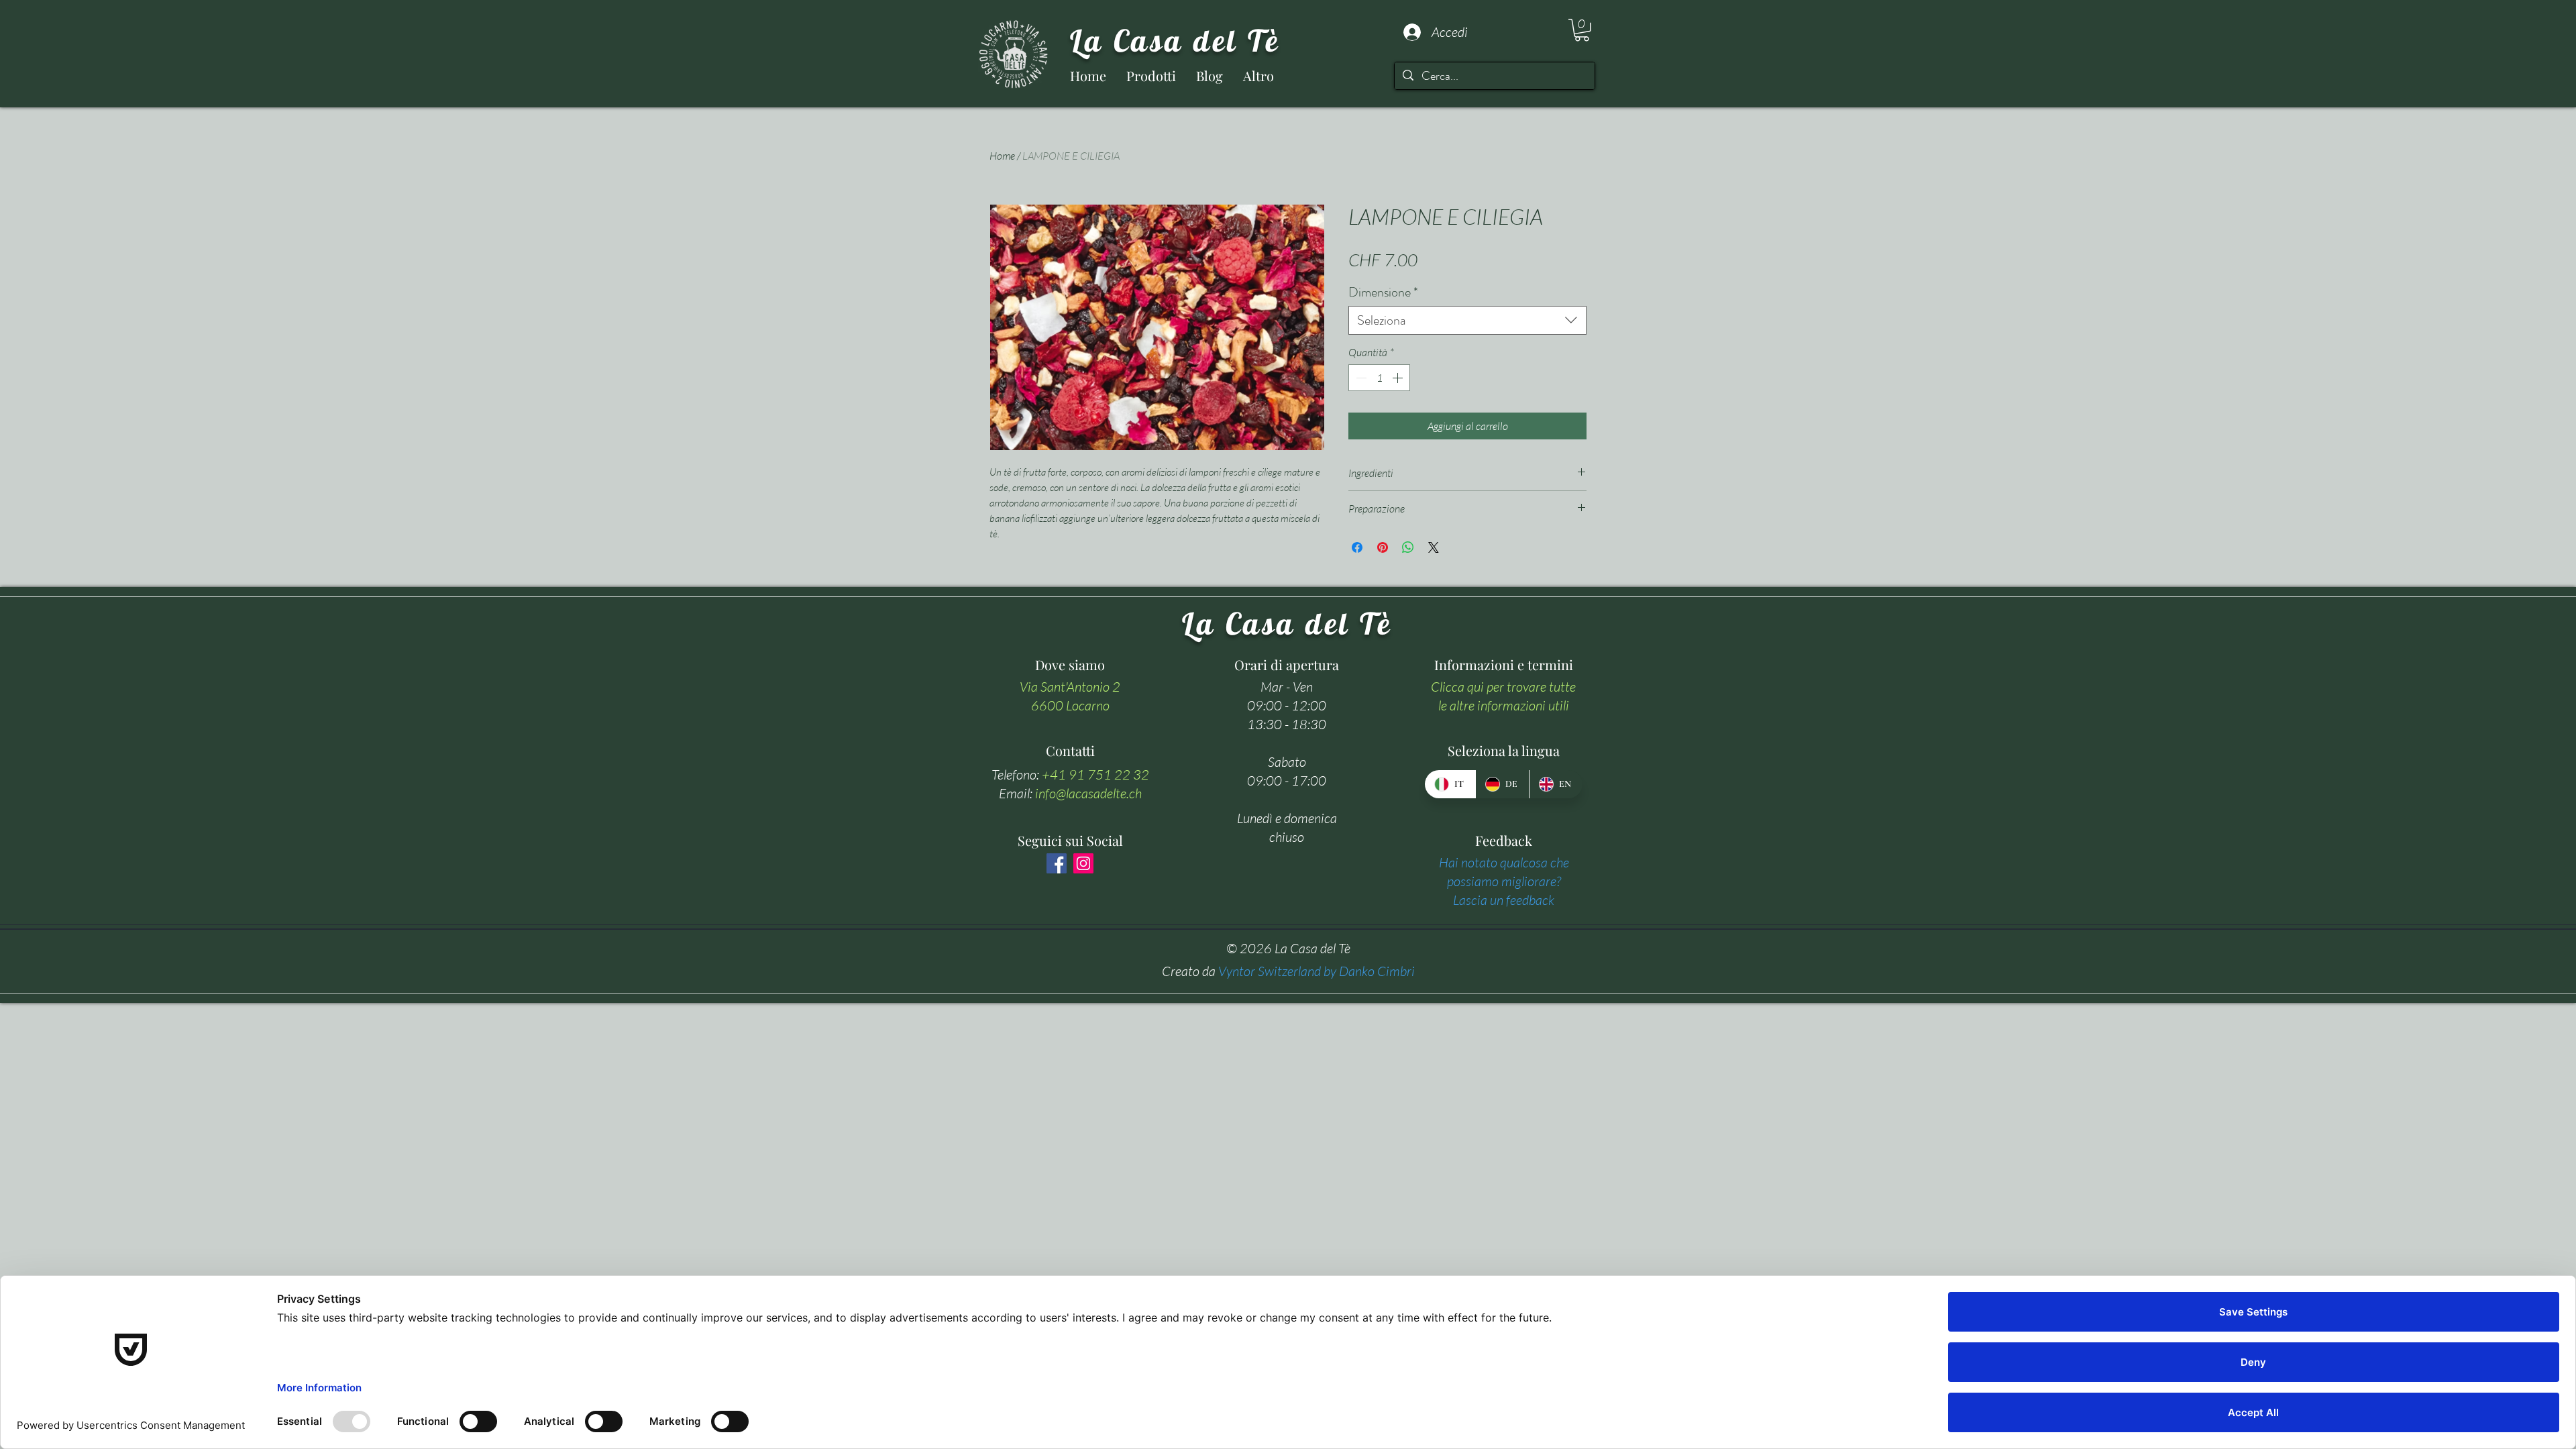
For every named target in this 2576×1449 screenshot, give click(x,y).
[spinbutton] (1379, 378)
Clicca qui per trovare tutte (1503, 687)
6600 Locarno (1070, 705)
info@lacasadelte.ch (1088, 793)
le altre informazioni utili (1504, 705)
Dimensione (1383, 292)
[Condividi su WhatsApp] (1408, 547)
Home (1002, 156)
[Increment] (1399, 378)
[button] (1582, 30)
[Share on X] (1434, 547)
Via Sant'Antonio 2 (1070, 687)
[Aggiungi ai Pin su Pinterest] (1383, 547)
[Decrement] (1360, 378)
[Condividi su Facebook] (1357, 547)
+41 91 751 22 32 (1095, 774)
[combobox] (1467, 320)
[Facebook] (1057, 863)
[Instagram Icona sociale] (1083, 863)
